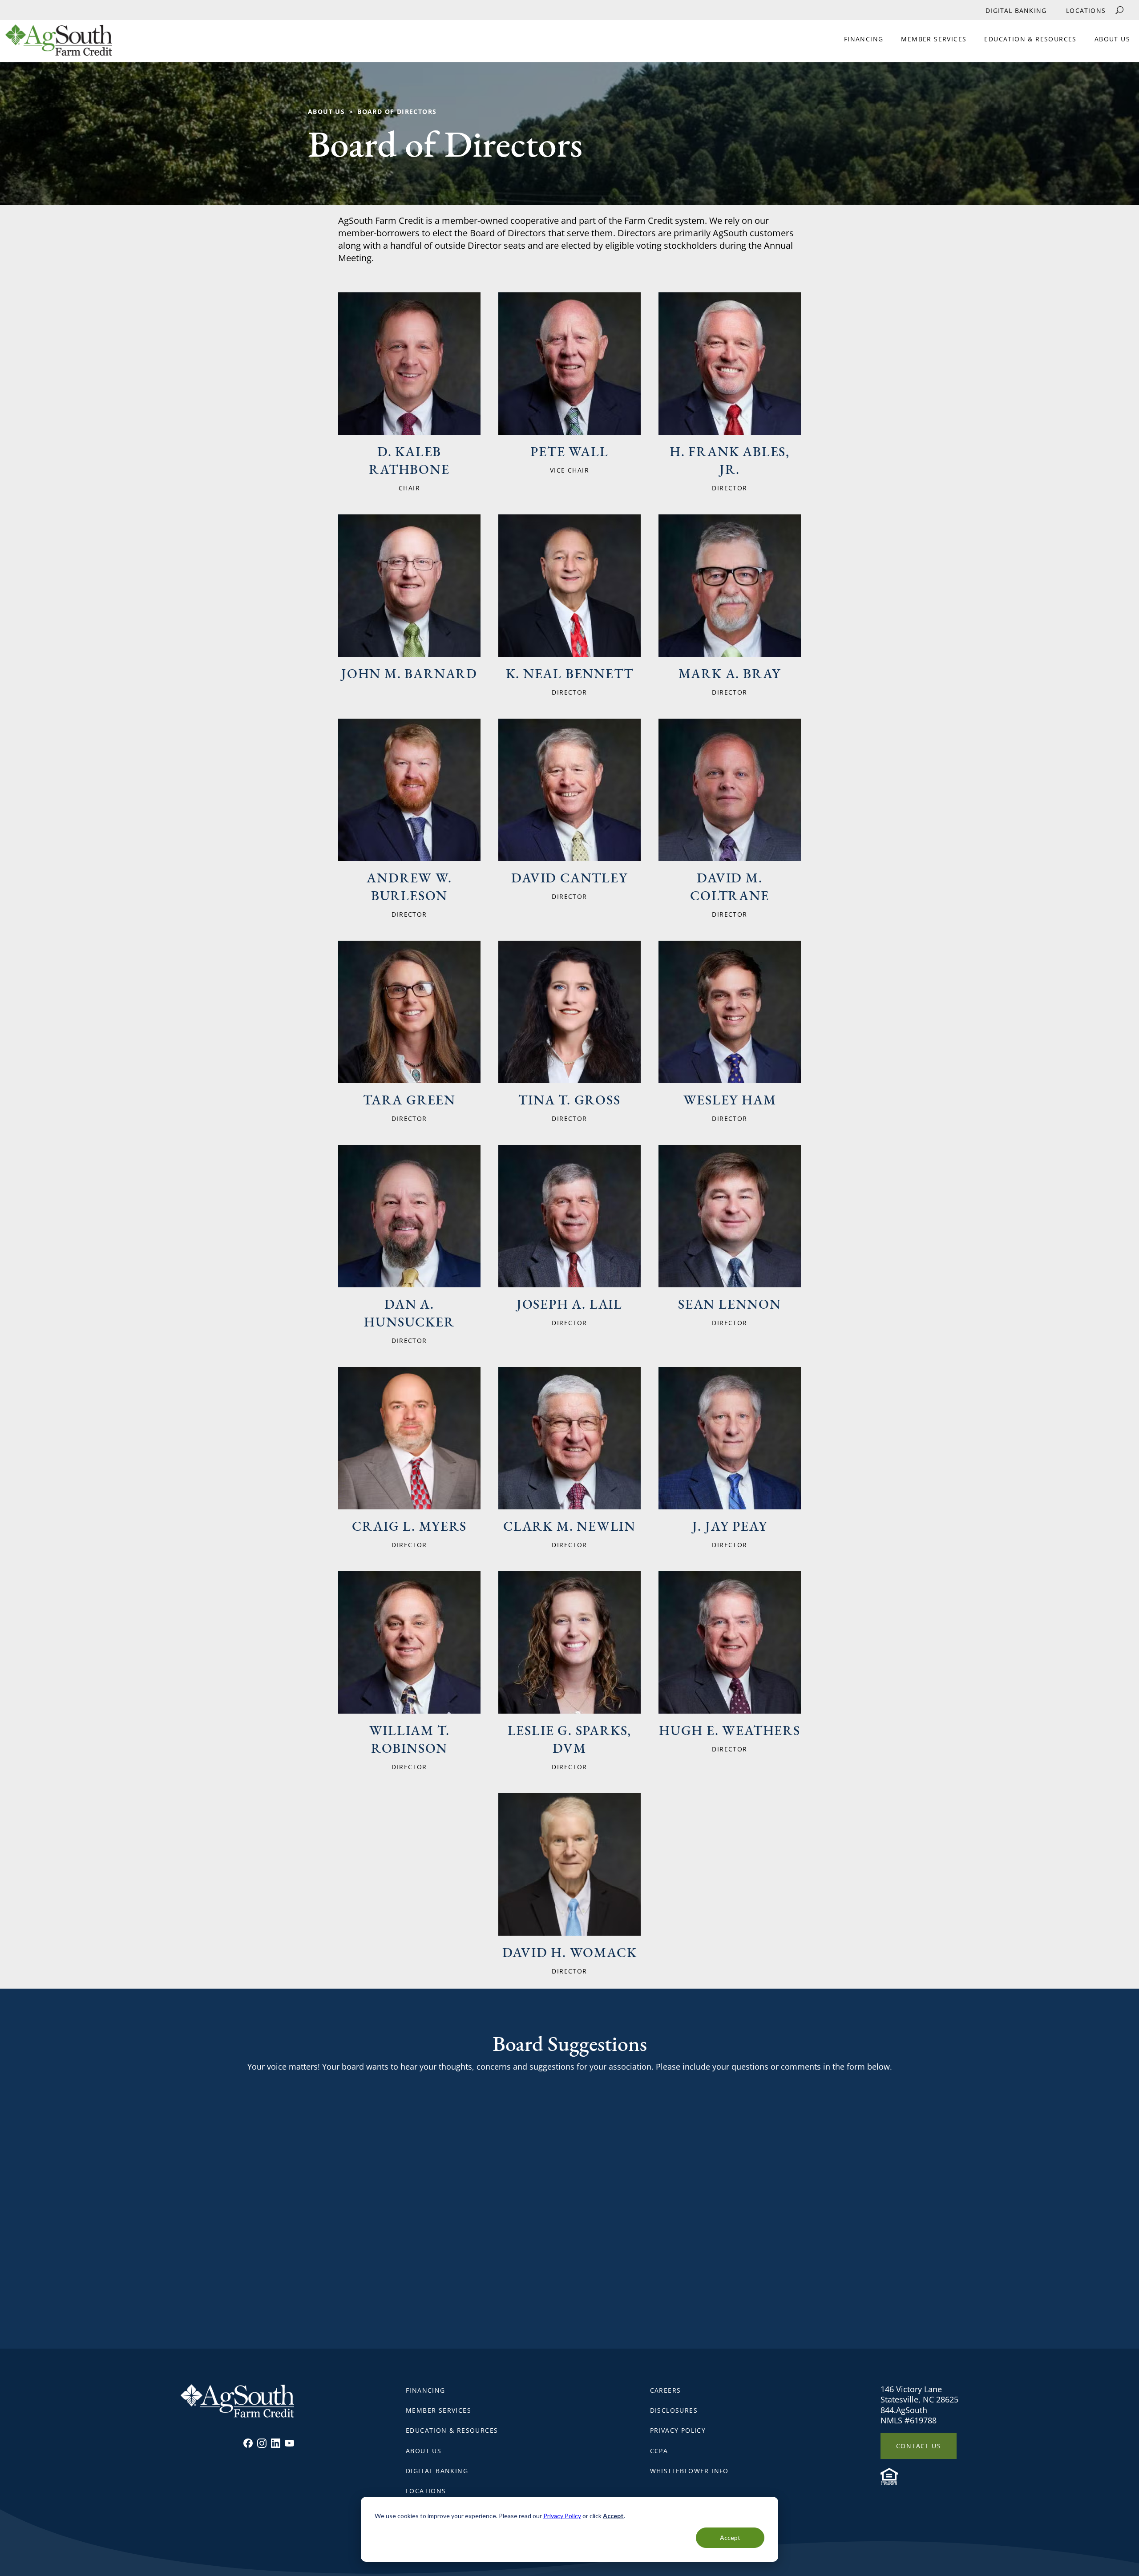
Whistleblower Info (689, 2471)
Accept (730, 2538)
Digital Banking (1016, 10)
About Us (1112, 39)
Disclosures (674, 2410)
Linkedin (276, 2443)
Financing (864, 39)
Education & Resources (1030, 39)
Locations (1086, 10)
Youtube (289, 2443)
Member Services (934, 39)
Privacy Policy (562, 2516)
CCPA (659, 2451)
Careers (666, 2390)
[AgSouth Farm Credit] (56, 43)
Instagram (262, 2443)
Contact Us (919, 2446)
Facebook (248, 2443)
